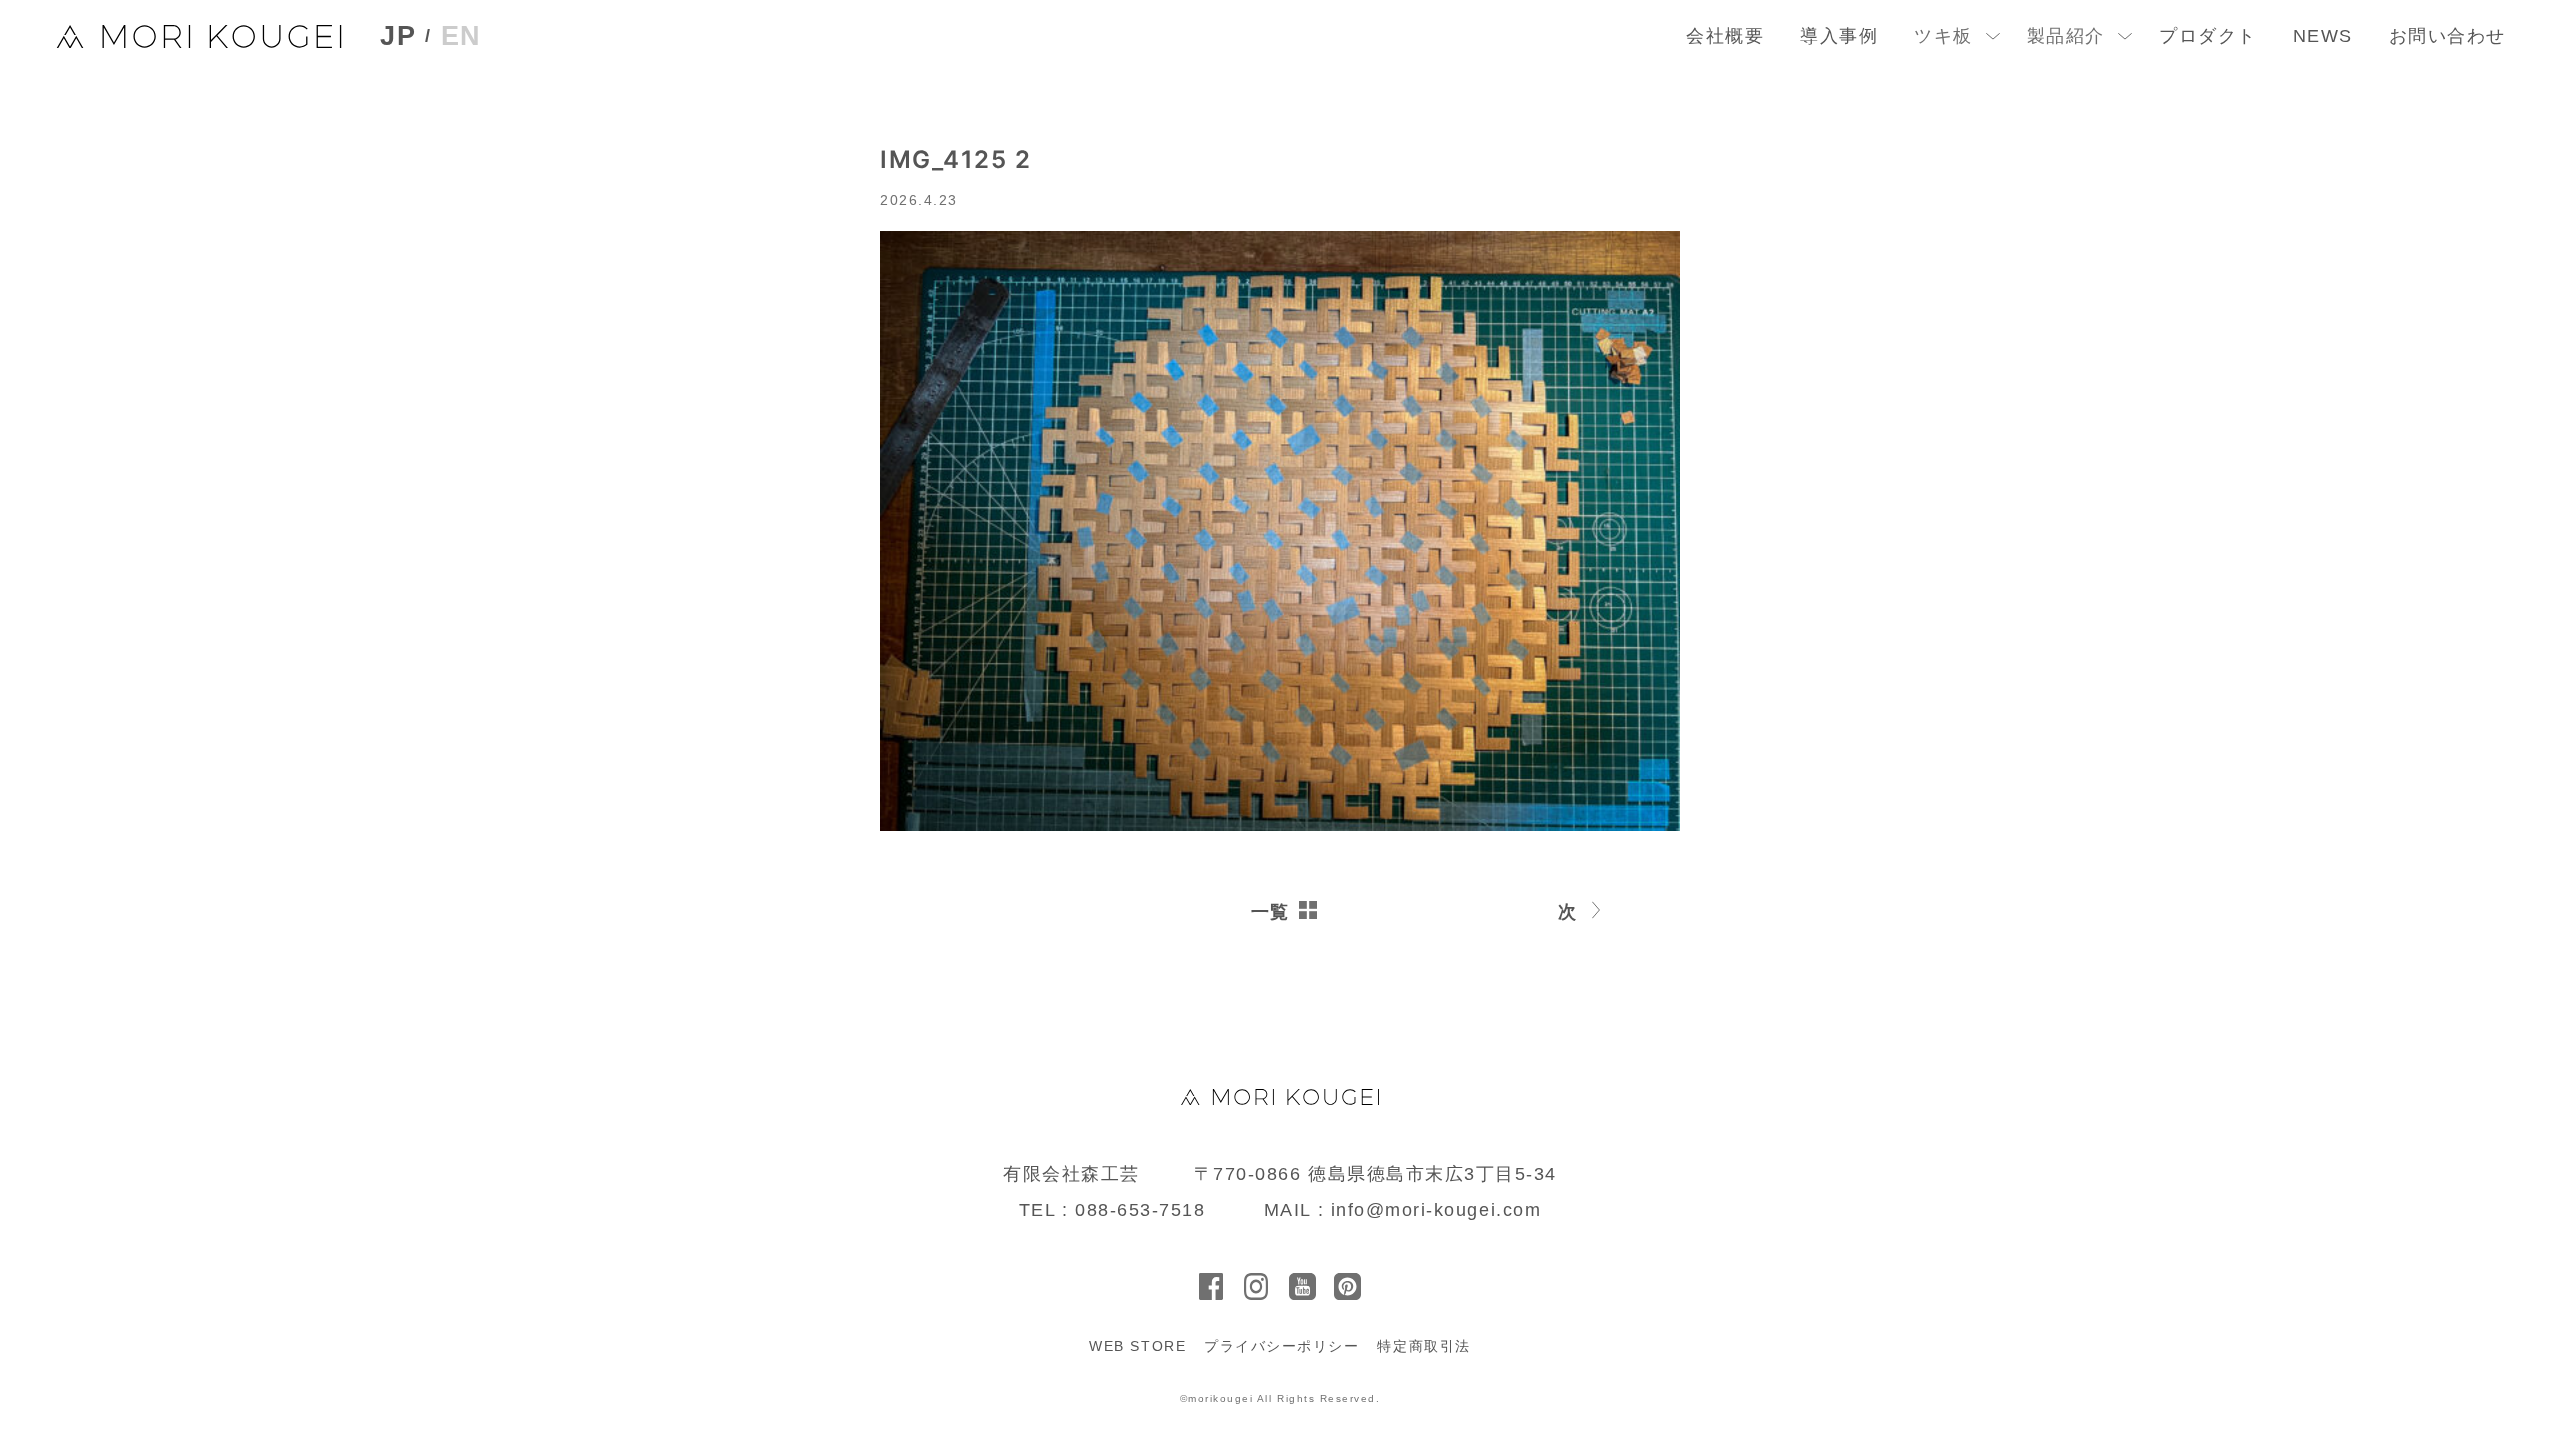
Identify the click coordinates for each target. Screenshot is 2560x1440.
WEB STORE (1137, 1346)
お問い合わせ (2447, 36)
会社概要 (1725, 36)
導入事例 (1839, 36)
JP (398, 36)
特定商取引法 (1423, 1346)
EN (461, 36)
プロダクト (2208, 36)
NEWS (2323, 36)
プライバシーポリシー (1281, 1346)
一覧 (1270, 912)
